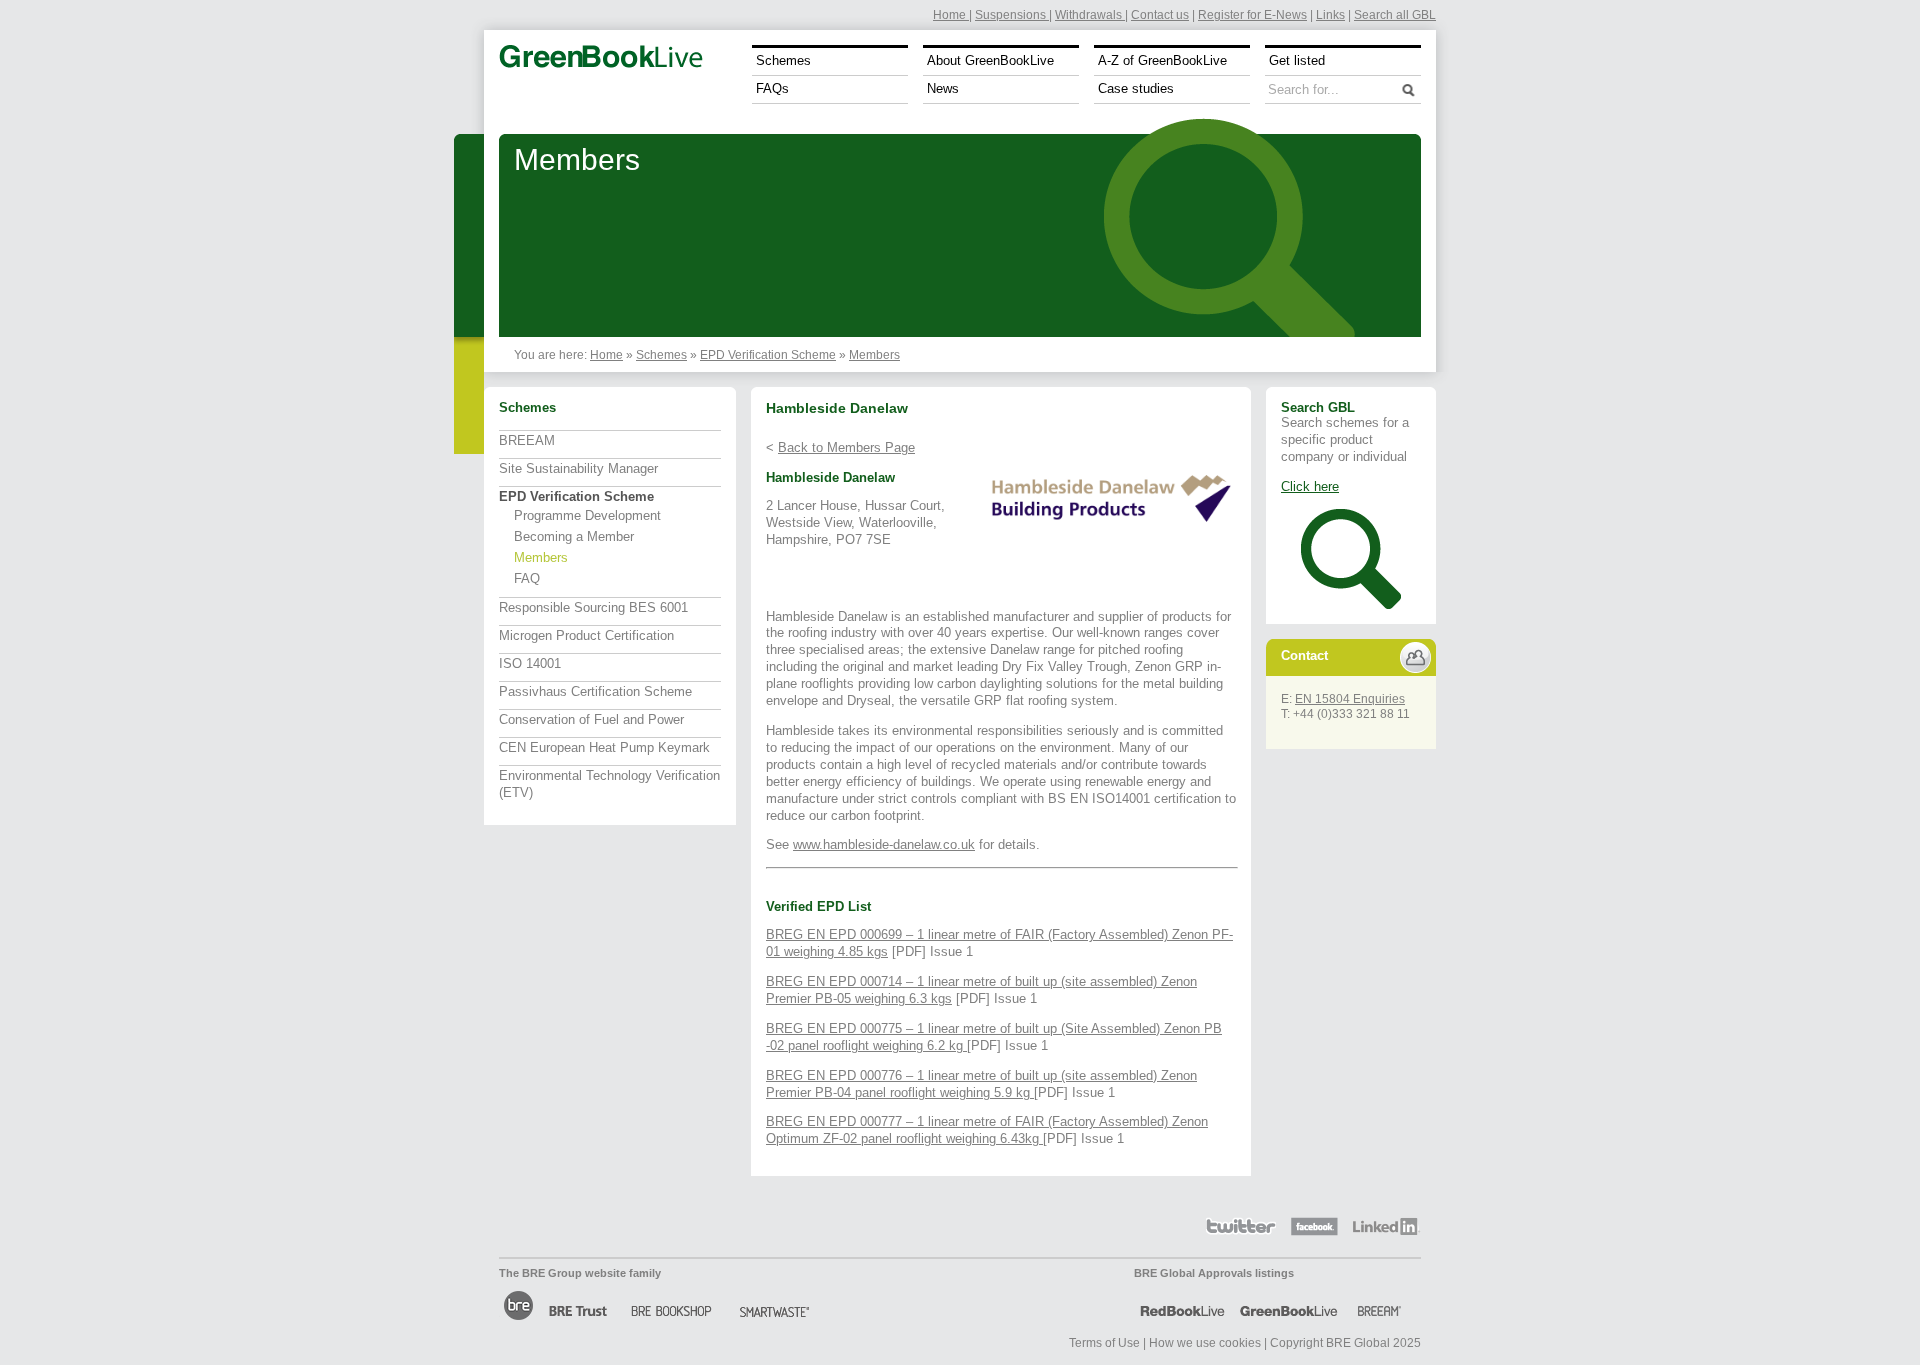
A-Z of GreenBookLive (1162, 60)
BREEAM (527, 440)
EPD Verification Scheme (768, 354)
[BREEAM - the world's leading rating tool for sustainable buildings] (1381, 1305)
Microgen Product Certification (586, 635)
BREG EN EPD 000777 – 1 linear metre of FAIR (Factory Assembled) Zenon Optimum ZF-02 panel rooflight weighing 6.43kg (987, 1130)
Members (874, 354)
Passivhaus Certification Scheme (595, 691)
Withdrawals (1090, 14)
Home (951, 14)
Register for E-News (1252, 14)
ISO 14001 (530, 663)
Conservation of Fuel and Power (591, 719)
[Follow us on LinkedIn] (1387, 1226)
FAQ (527, 578)
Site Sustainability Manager (578, 468)
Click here (1310, 486)
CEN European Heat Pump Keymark (604, 747)
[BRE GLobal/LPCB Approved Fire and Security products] (1181, 1305)
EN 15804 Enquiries (1350, 698)
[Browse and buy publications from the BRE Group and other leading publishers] (672, 1305)
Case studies (1136, 88)
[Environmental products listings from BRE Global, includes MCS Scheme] (1289, 1305)
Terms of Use (1104, 1342)
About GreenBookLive (990, 60)
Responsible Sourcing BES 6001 (593, 607)
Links (1330, 14)
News (943, 88)
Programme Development (587, 515)
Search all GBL (1395, 14)
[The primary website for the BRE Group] (518, 1305)
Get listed (1297, 60)
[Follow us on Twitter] (1241, 1226)
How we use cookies (1205, 1342)
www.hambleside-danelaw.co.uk (884, 844)
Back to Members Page (846, 447)
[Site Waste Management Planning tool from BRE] (773, 1305)
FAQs (772, 88)
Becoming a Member (574, 536)
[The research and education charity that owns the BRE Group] (582, 1305)
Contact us (1160, 14)
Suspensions (1012, 14)
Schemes (783, 60)
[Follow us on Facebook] (1314, 1226)
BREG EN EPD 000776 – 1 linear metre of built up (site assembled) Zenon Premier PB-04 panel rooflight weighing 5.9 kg (981, 1084)
